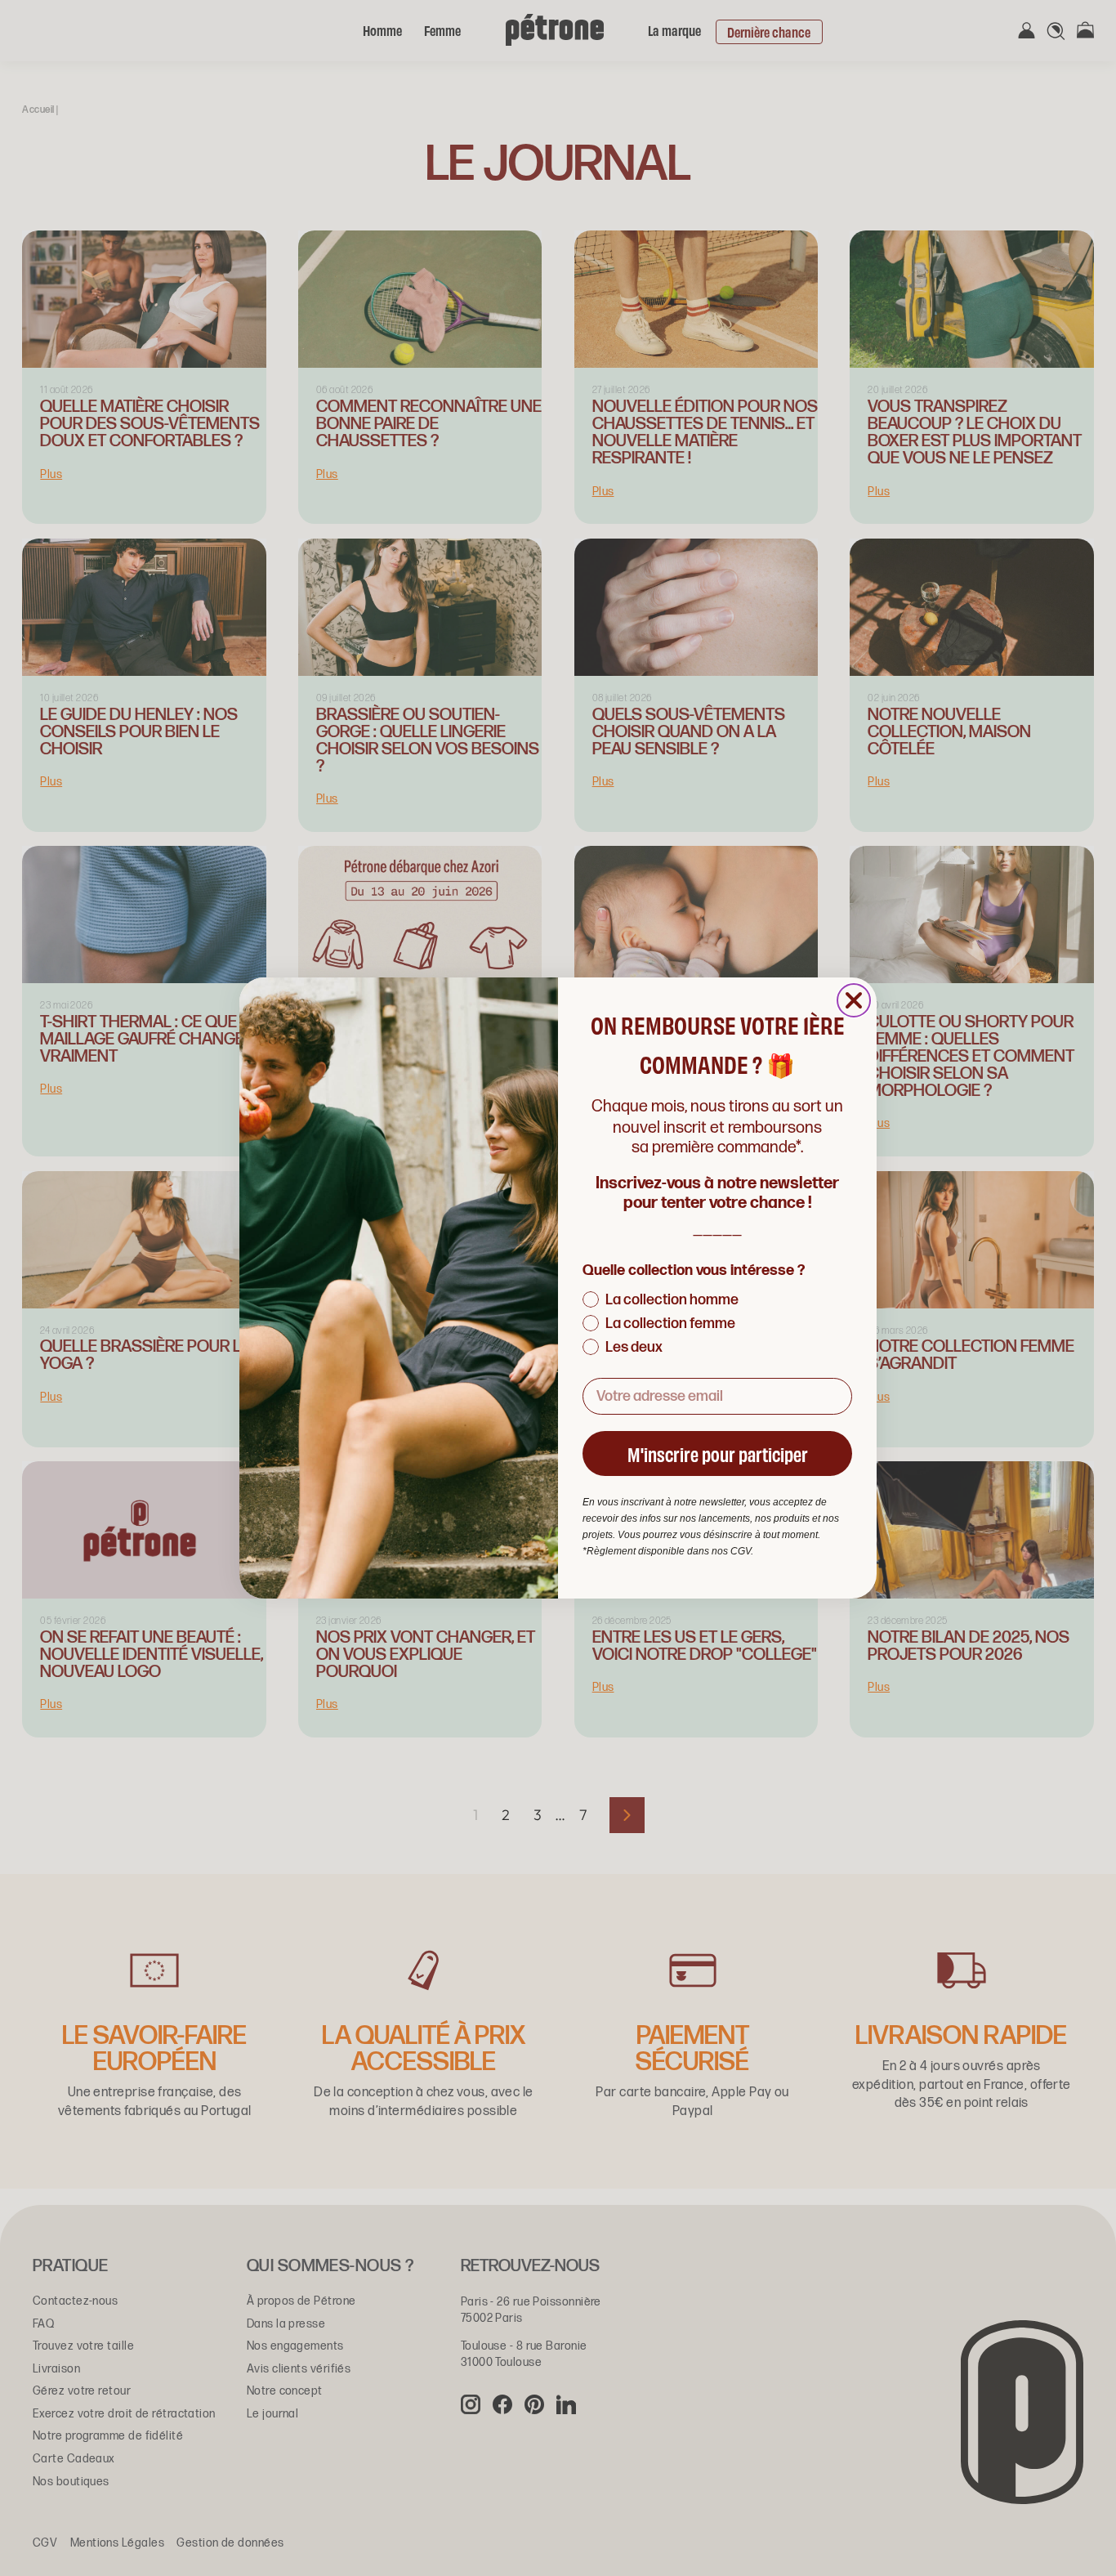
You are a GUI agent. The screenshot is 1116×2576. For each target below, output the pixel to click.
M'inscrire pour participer (718, 1453)
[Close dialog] (854, 1000)
